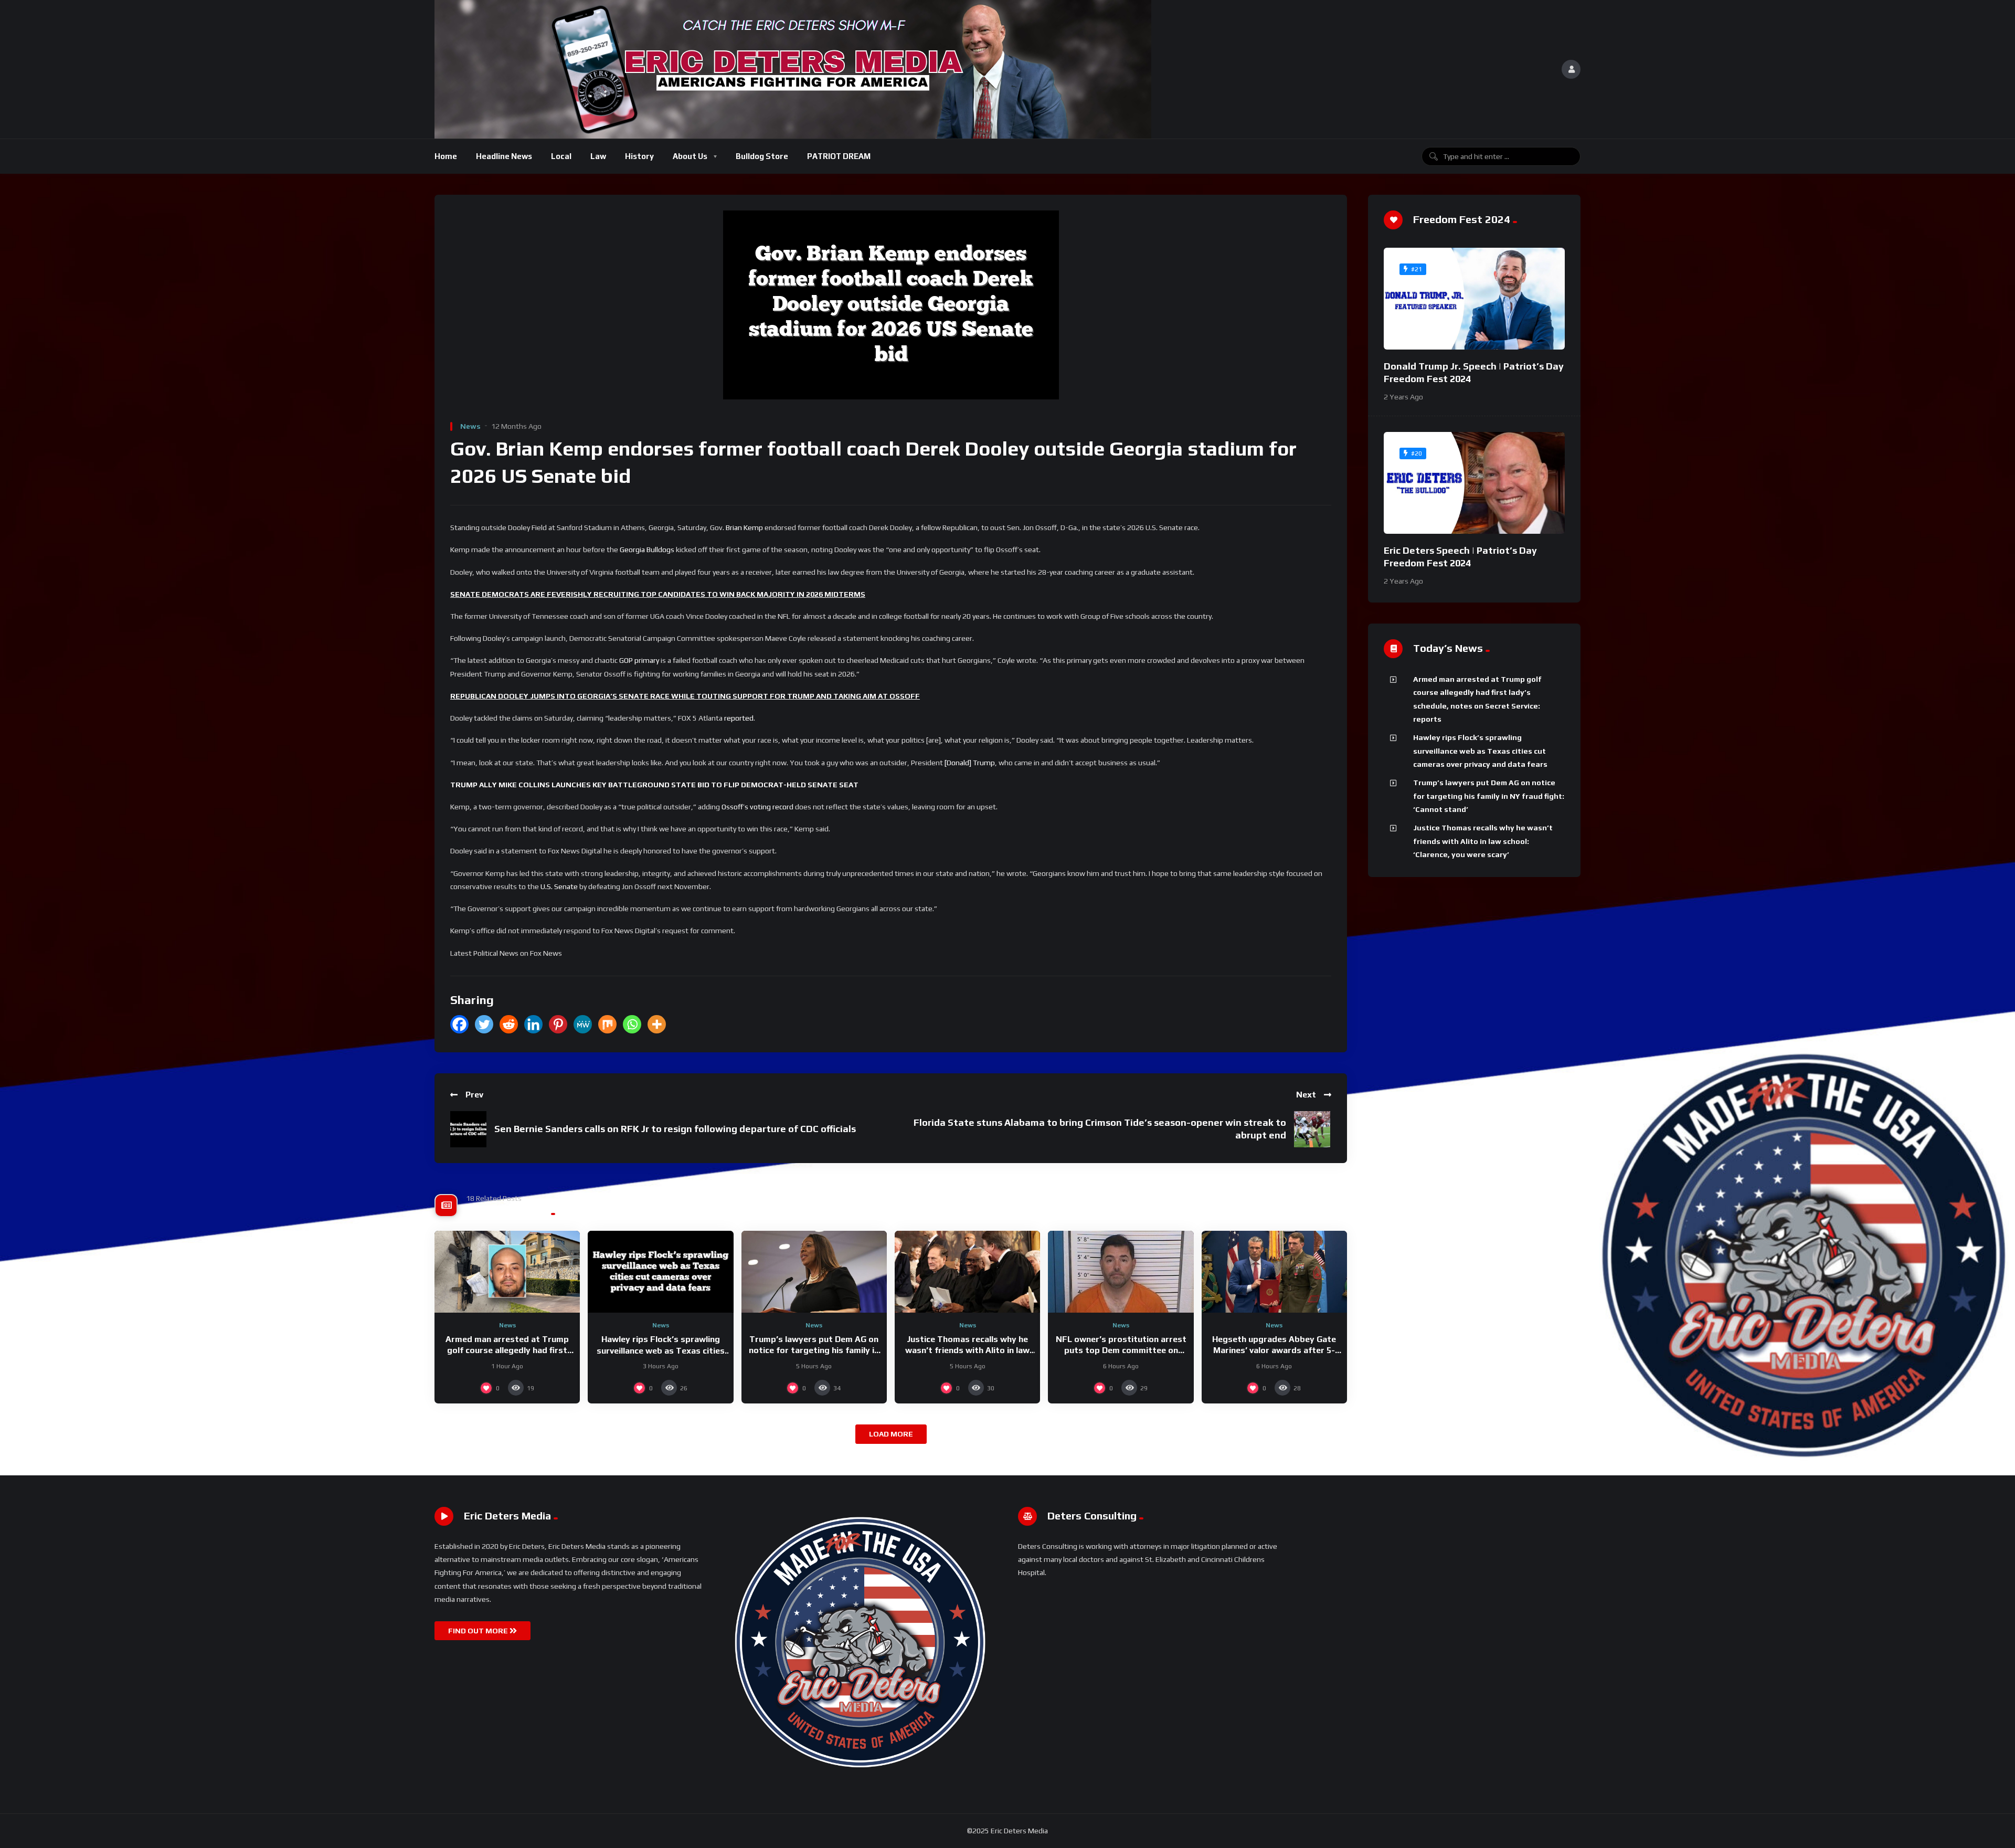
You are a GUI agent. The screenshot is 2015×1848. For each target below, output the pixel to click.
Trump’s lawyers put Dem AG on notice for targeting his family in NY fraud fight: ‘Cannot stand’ (814, 1350)
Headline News (504, 156)
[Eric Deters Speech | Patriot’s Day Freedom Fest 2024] (1474, 483)
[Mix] (607, 1024)
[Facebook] (459, 1024)
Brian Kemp (744, 527)
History (639, 156)
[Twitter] (484, 1024)
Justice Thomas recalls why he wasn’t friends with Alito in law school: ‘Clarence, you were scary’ (967, 1350)
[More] (657, 1024)
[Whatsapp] (632, 1024)
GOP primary (639, 660)
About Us (690, 156)
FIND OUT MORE (479, 1631)
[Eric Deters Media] (793, 69)
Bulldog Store (762, 156)
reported (739, 718)
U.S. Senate (559, 886)
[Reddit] (509, 1024)
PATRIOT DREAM (839, 156)
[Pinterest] (558, 1024)
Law (598, 156)
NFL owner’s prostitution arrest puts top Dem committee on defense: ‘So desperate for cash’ (1121, 1350)
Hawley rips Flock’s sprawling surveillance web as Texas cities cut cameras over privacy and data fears (1480, 751)
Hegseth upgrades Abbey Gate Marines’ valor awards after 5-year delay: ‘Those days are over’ (1274, 1350)
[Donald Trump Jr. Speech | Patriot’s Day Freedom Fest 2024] (1474, 299)
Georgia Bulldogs (647, 550)
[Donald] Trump (970, 763)
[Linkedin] (533, 1024)
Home (446, 156)
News (470, 426)
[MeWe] (583, 1024)
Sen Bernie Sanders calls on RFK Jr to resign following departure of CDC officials (675, 1129)
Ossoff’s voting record (757, 807)
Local (561, 156)
